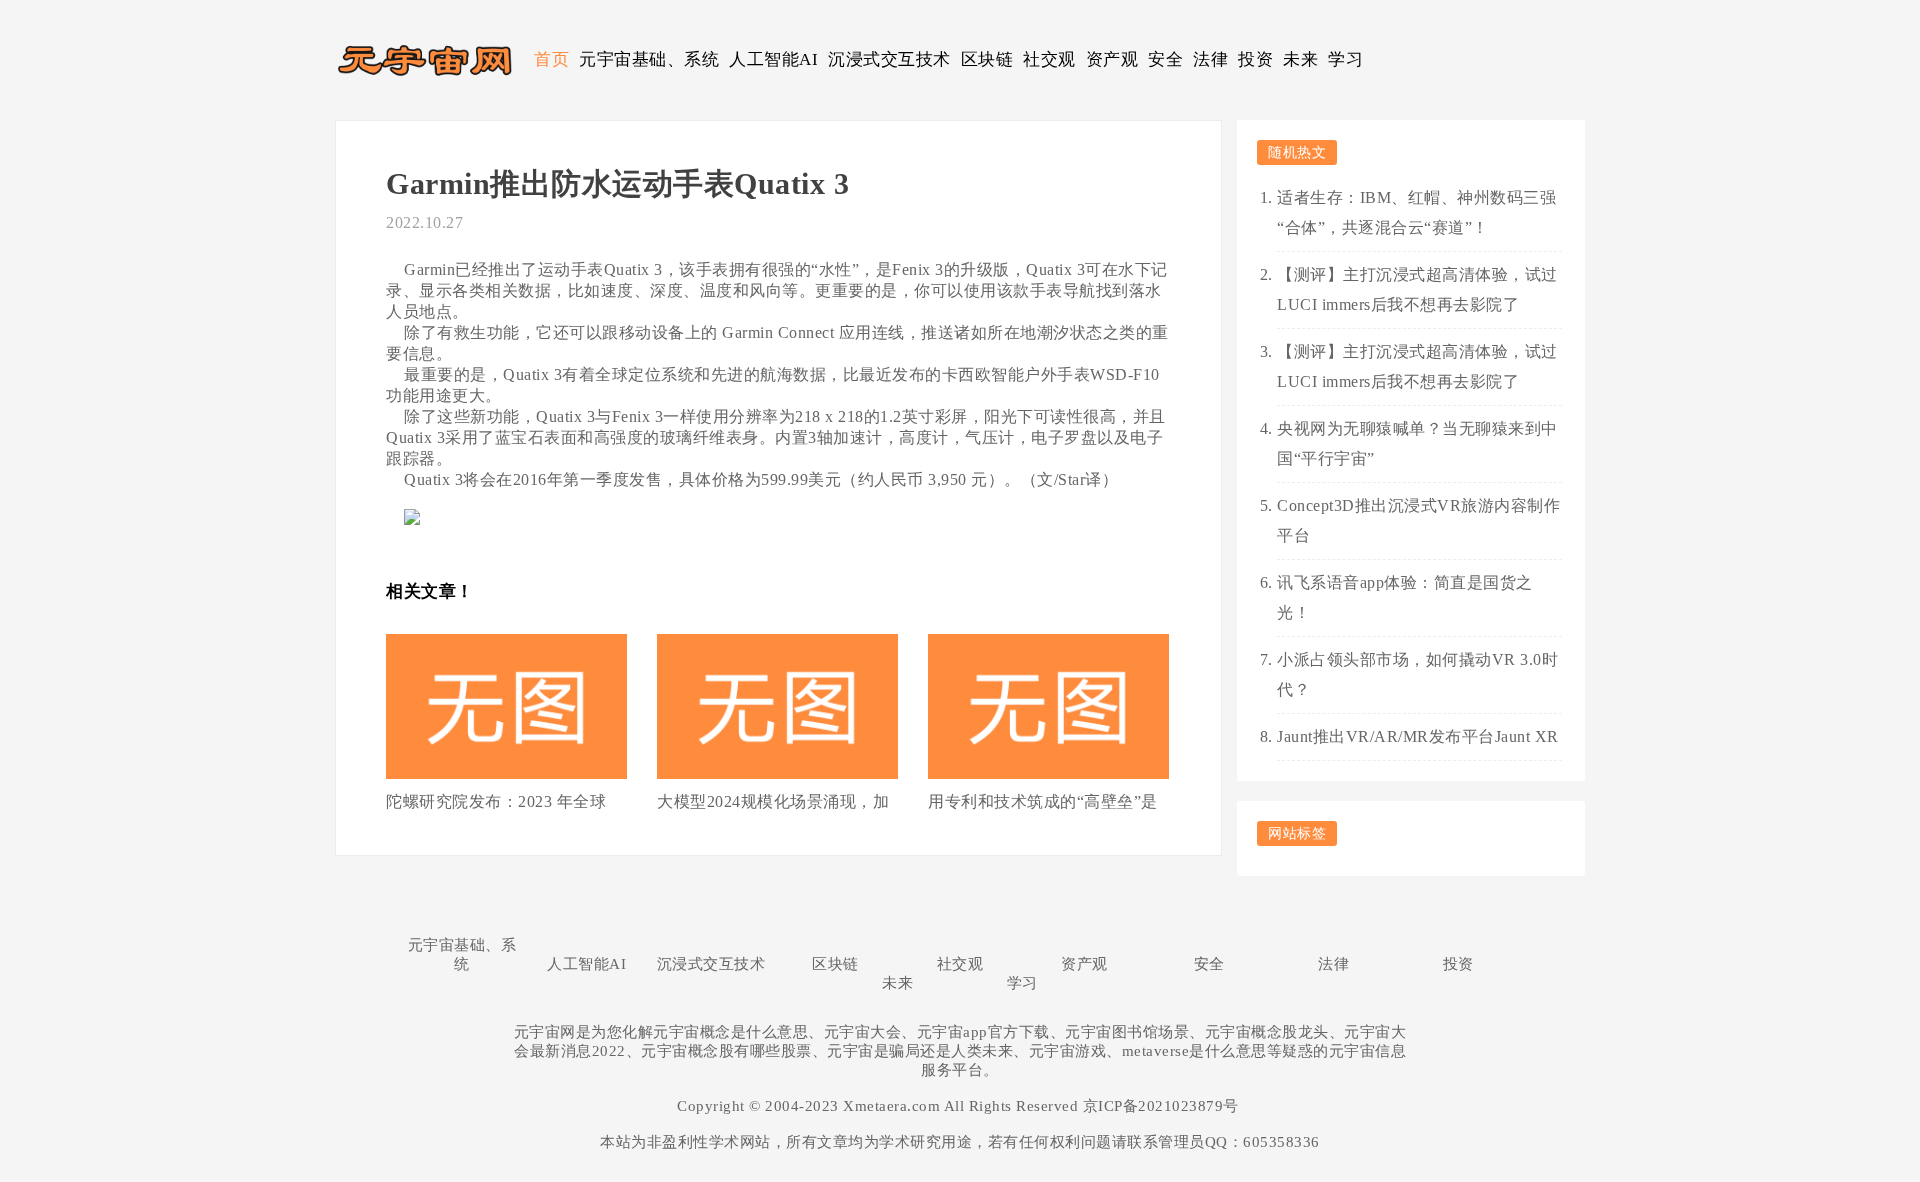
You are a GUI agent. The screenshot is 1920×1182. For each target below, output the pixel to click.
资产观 (1112, 59)
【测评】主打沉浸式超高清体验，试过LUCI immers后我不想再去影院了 (1417, 289)
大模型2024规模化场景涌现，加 (773, 801)
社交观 (1049, 59)
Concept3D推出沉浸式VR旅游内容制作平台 (1418, 520)
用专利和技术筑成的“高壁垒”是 (1043, 801)
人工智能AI (773, 59)
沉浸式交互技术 (889, 59)
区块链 (987, 59)
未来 (1300, 59)
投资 (1255, 59)
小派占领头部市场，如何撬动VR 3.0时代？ (1417, 674)
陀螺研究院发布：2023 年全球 (496, 801)
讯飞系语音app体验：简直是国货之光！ (1405, 597)
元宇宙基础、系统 (649, 59)
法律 (1210, 59)
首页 (551, 59)
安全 (1165, 59)
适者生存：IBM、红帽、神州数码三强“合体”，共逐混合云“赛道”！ (1416, 212)
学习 (1345, 59)
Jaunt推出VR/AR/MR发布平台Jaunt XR (1418, 736)
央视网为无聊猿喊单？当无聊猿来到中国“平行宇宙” (1417, 443)
